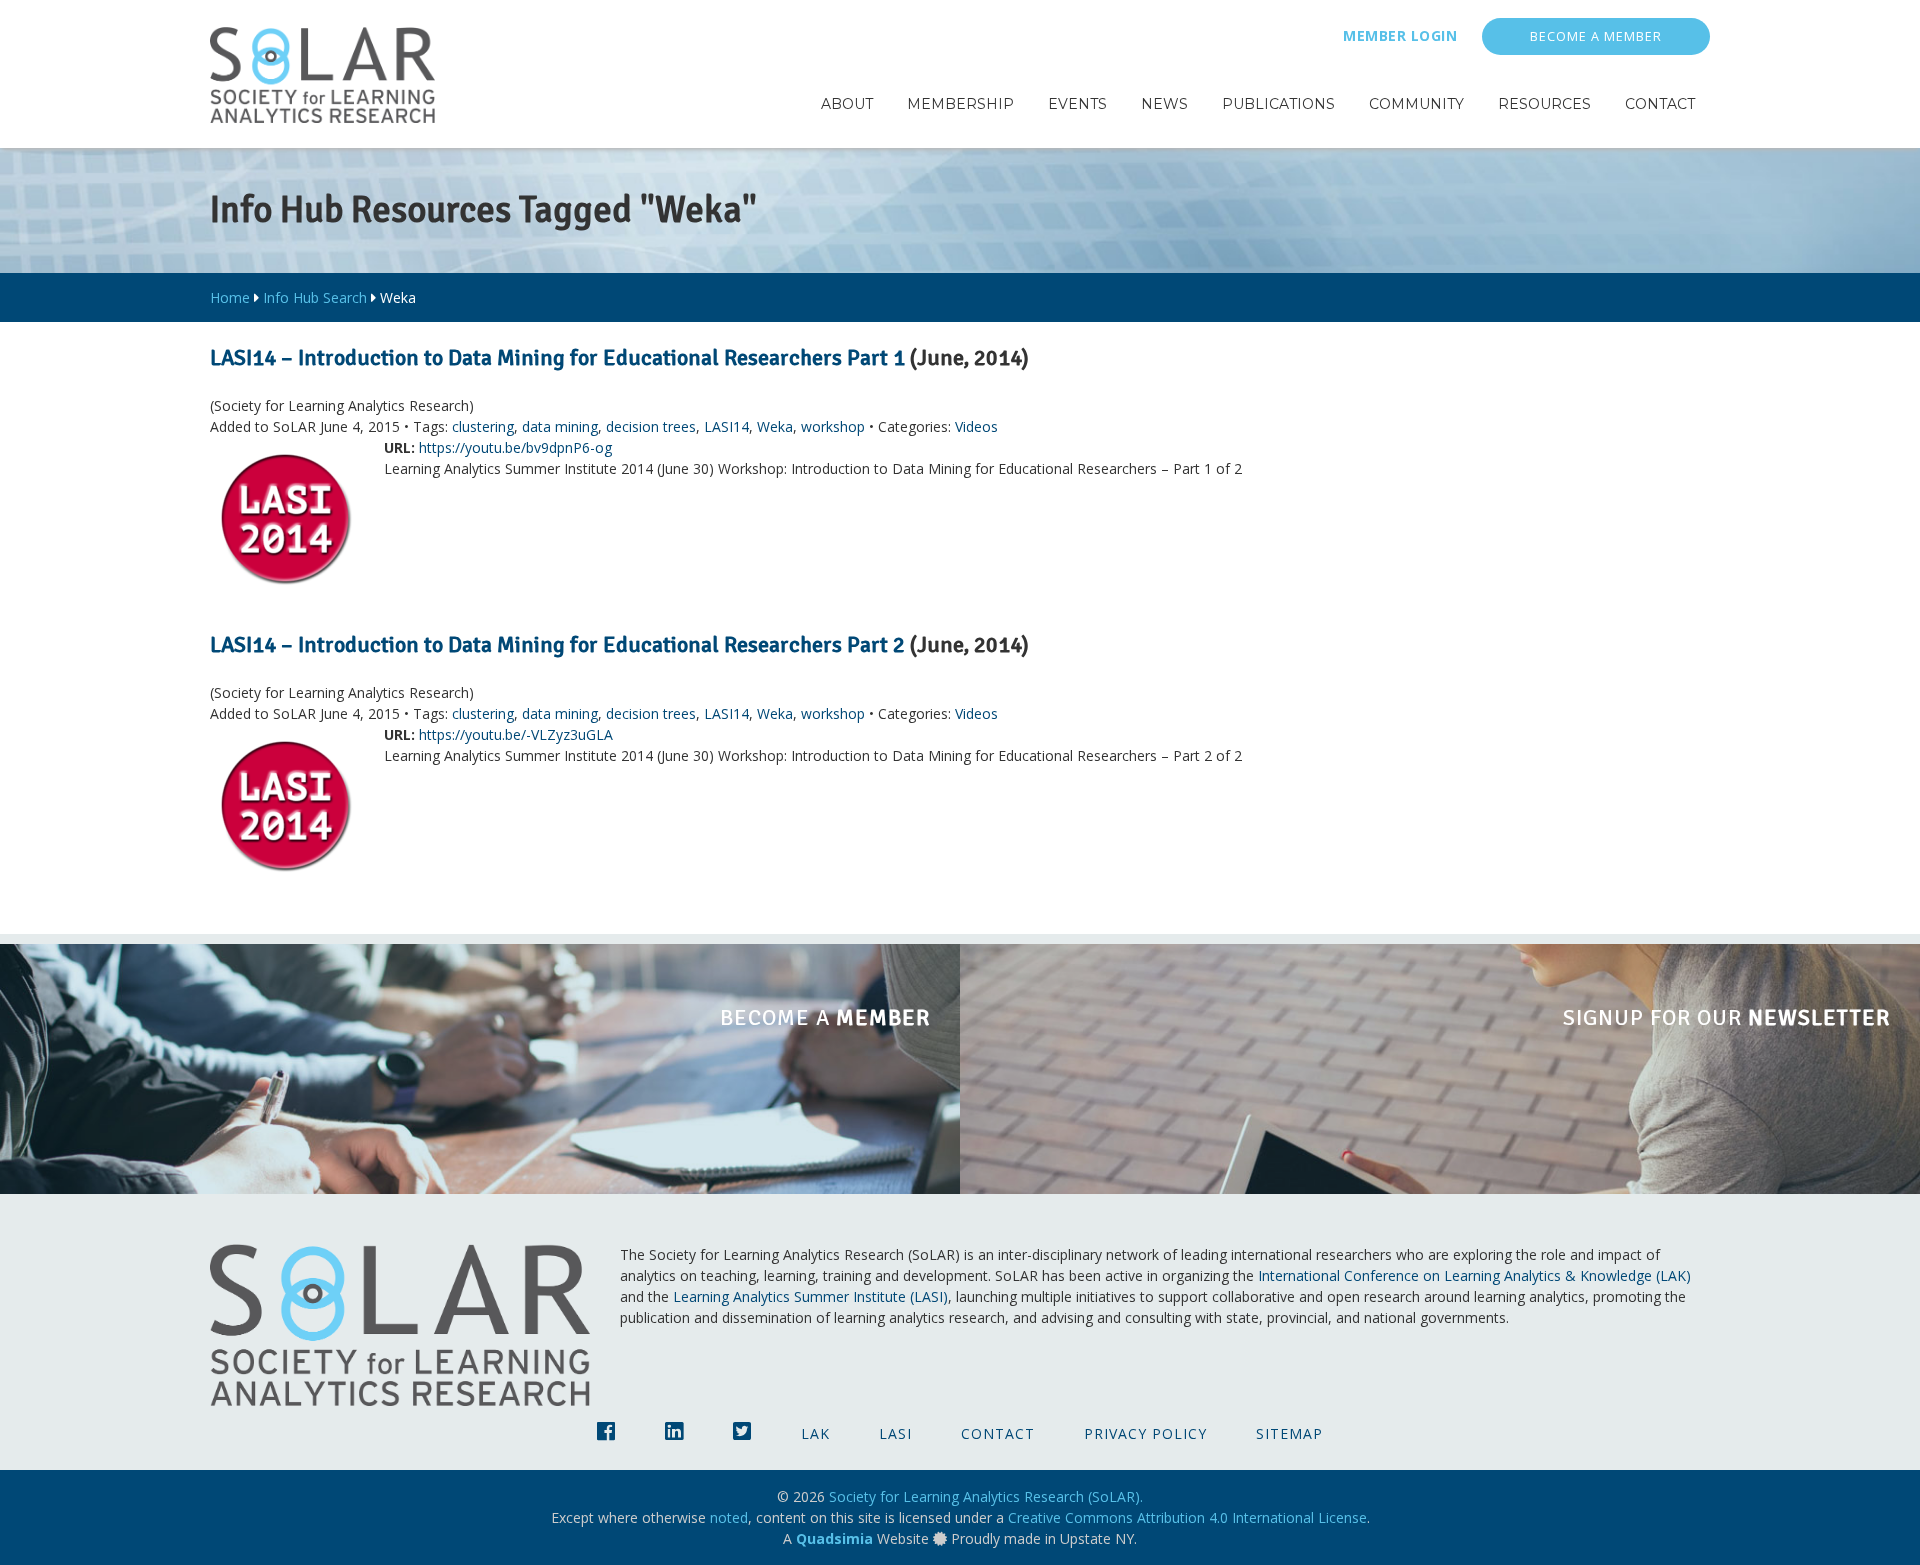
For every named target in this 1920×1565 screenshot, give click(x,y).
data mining (560, 426)
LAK (815, 1433)
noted (729, 1517)
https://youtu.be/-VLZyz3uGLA (516, 734)
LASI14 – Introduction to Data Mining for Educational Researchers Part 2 (557, 644)
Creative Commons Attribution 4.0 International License (1187, 1517)
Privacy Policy (1145, 1433)
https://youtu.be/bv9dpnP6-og (515, 447)
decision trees (651, 426)
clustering (483, 426)
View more (480, 1069)
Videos (976, 426)
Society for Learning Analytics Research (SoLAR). (986, 1496)
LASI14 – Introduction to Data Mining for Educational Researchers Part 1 (557, 357)
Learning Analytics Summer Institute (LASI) (810, 1296)
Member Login (1400, 35)
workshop (833, 426)
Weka (775, 426)
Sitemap (1289, 1433)
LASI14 (726, 426)
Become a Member (1596, 36)
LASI (895, 1433)
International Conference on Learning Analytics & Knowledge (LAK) (1474, 1275)
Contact (998, 1433)
